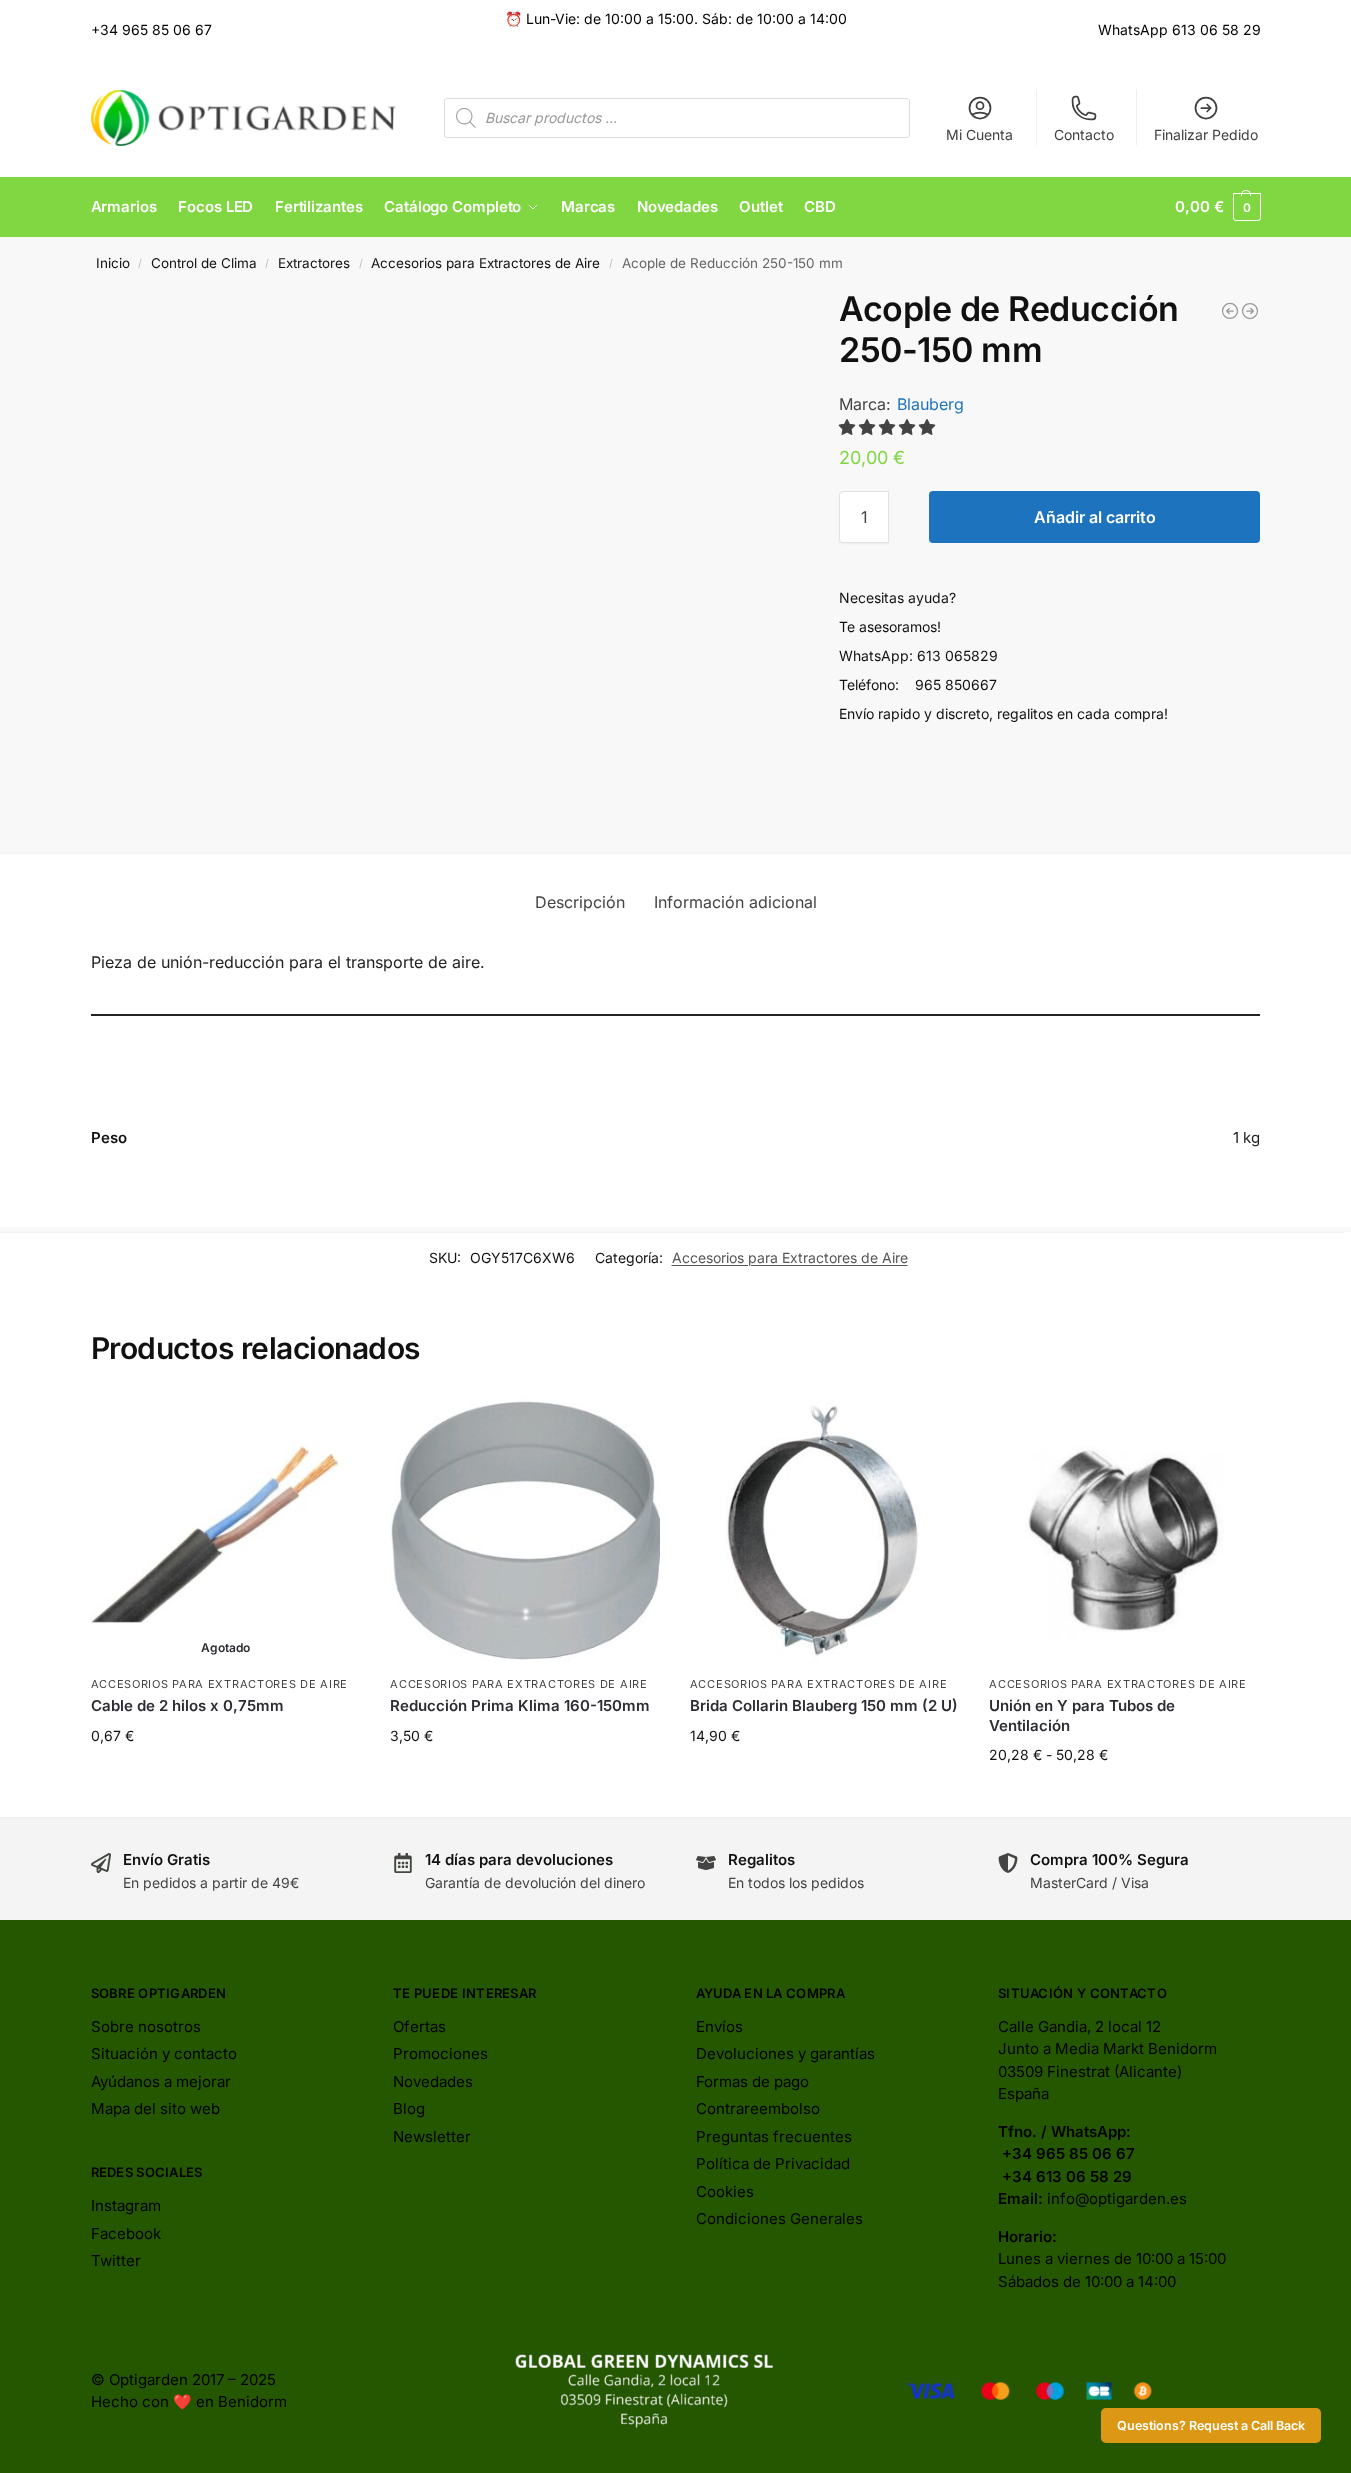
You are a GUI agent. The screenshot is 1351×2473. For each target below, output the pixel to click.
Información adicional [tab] (735, 902)
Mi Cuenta (979, 134)
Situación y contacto (164, 2053)
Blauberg (930, 404)
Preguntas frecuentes (774, 2136)
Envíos (719, 2026)
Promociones (440, 2053)
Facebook (126, 2233)
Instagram (126, 2205)
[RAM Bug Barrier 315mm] (1230, 311)
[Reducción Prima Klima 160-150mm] (525, 1530)
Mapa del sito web (155, 2108)
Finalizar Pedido (1206, 134)
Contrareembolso (758, 2108)
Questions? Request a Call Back (1211, 2425)
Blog (409, 2108)
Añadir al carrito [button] (525, 1777)
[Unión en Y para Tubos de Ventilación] (1124, 1530)
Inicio (113, 263)
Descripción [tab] (580, 902)
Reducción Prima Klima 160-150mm (520, 1705)
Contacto (1084, 134)
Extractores (314, 263)
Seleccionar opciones (1124, 1796)
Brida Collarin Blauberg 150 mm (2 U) (824, 1705)
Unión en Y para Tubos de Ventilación (1082, 1715)
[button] (1217, 207)
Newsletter (432, 2136)
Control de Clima (204, 263)
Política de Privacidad (773, 2163)
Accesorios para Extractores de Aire (485, 263)
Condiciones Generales (779, 2218)
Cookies (725, 2191)
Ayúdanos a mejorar (161, 2081)
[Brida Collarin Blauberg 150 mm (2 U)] (825, 1530)
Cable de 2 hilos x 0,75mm (187, 1705)
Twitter (116, 2260)
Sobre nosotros (146, 2026)
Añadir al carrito (1095, 517)
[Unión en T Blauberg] (1250, 311)
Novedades (433, 2081)
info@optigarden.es (1117, 2198)
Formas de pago (752, 2081)
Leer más (225, 1777)
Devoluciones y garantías (785, 2053)
